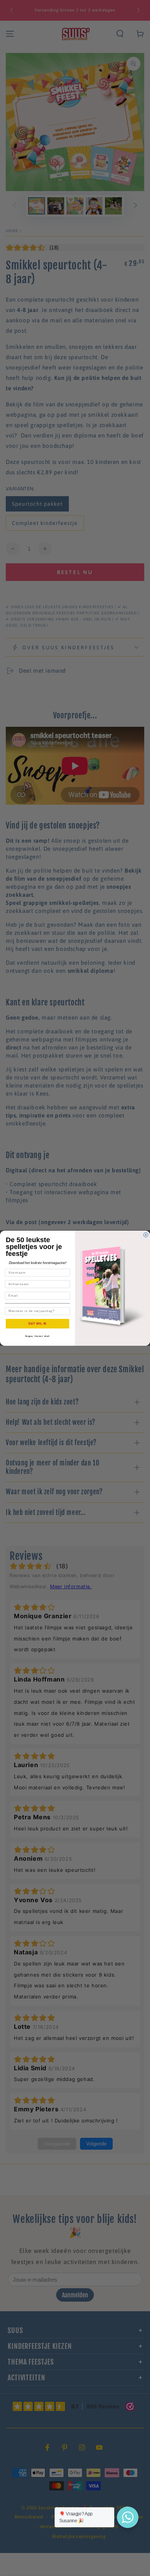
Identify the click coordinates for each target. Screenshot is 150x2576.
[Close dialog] (146, 1235)
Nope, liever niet (37, 1336)
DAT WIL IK (38, 1323)
